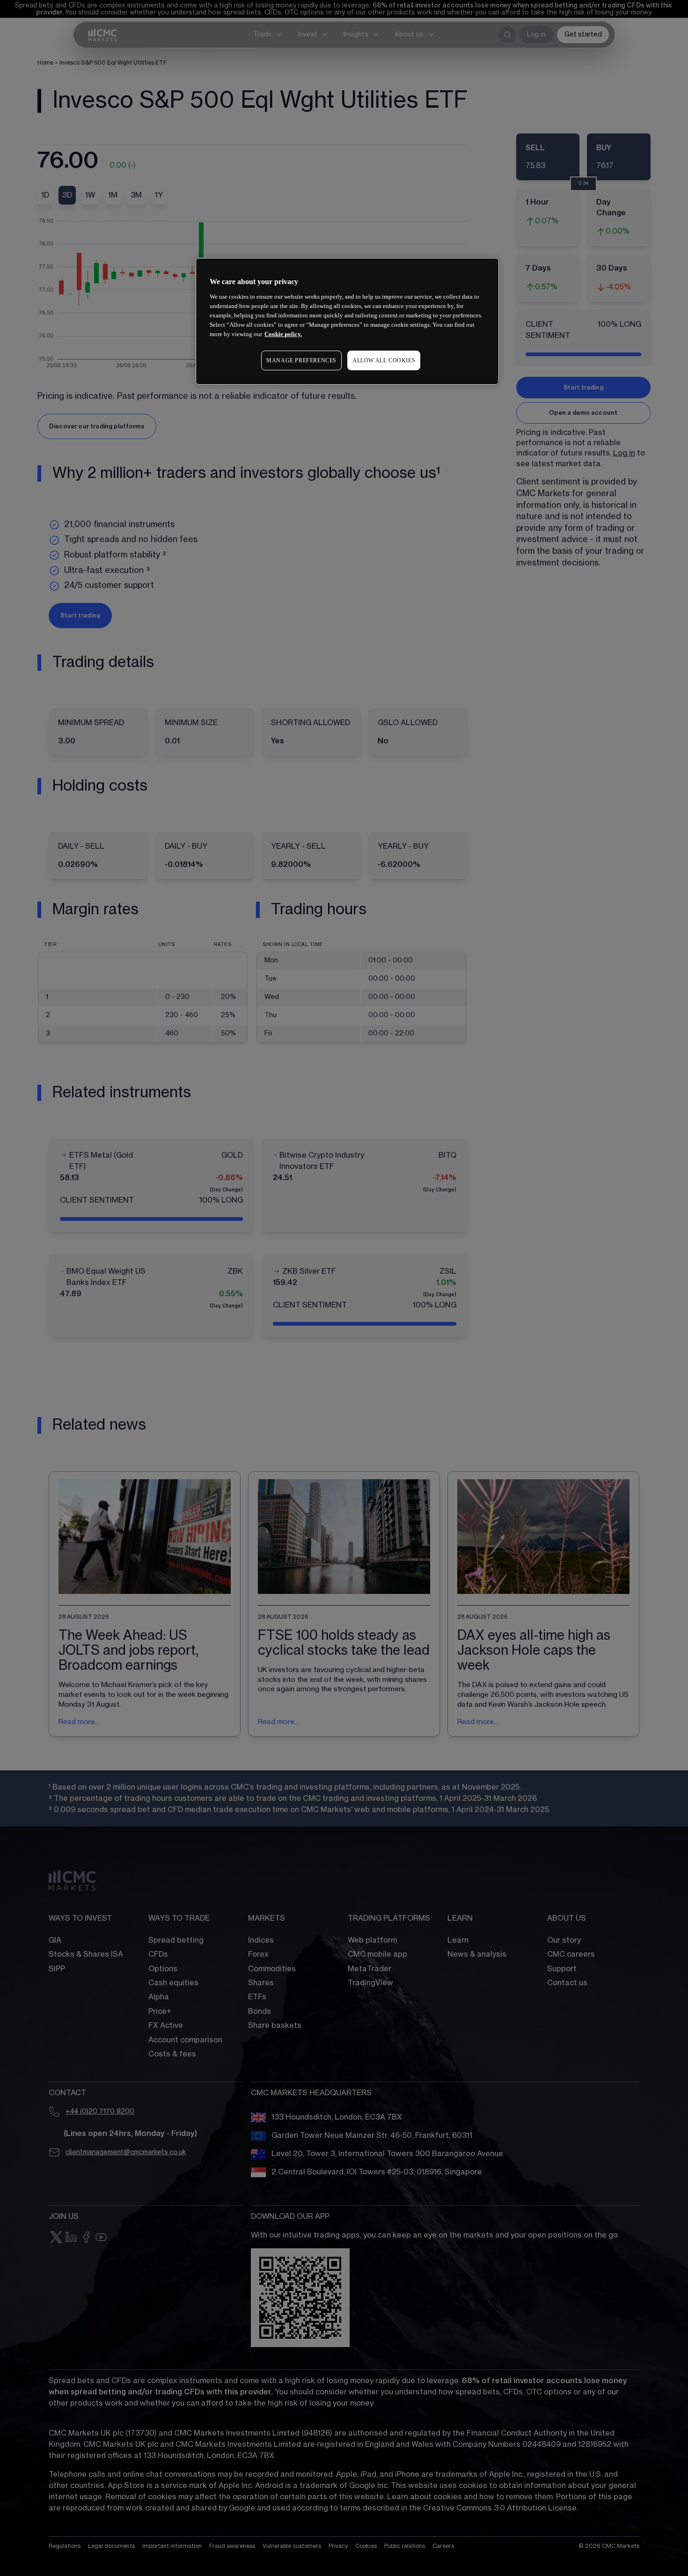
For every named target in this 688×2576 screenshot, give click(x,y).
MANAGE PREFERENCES (301, 360)
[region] (347, 321)
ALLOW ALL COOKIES (384, 360)
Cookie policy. (283, 334)
